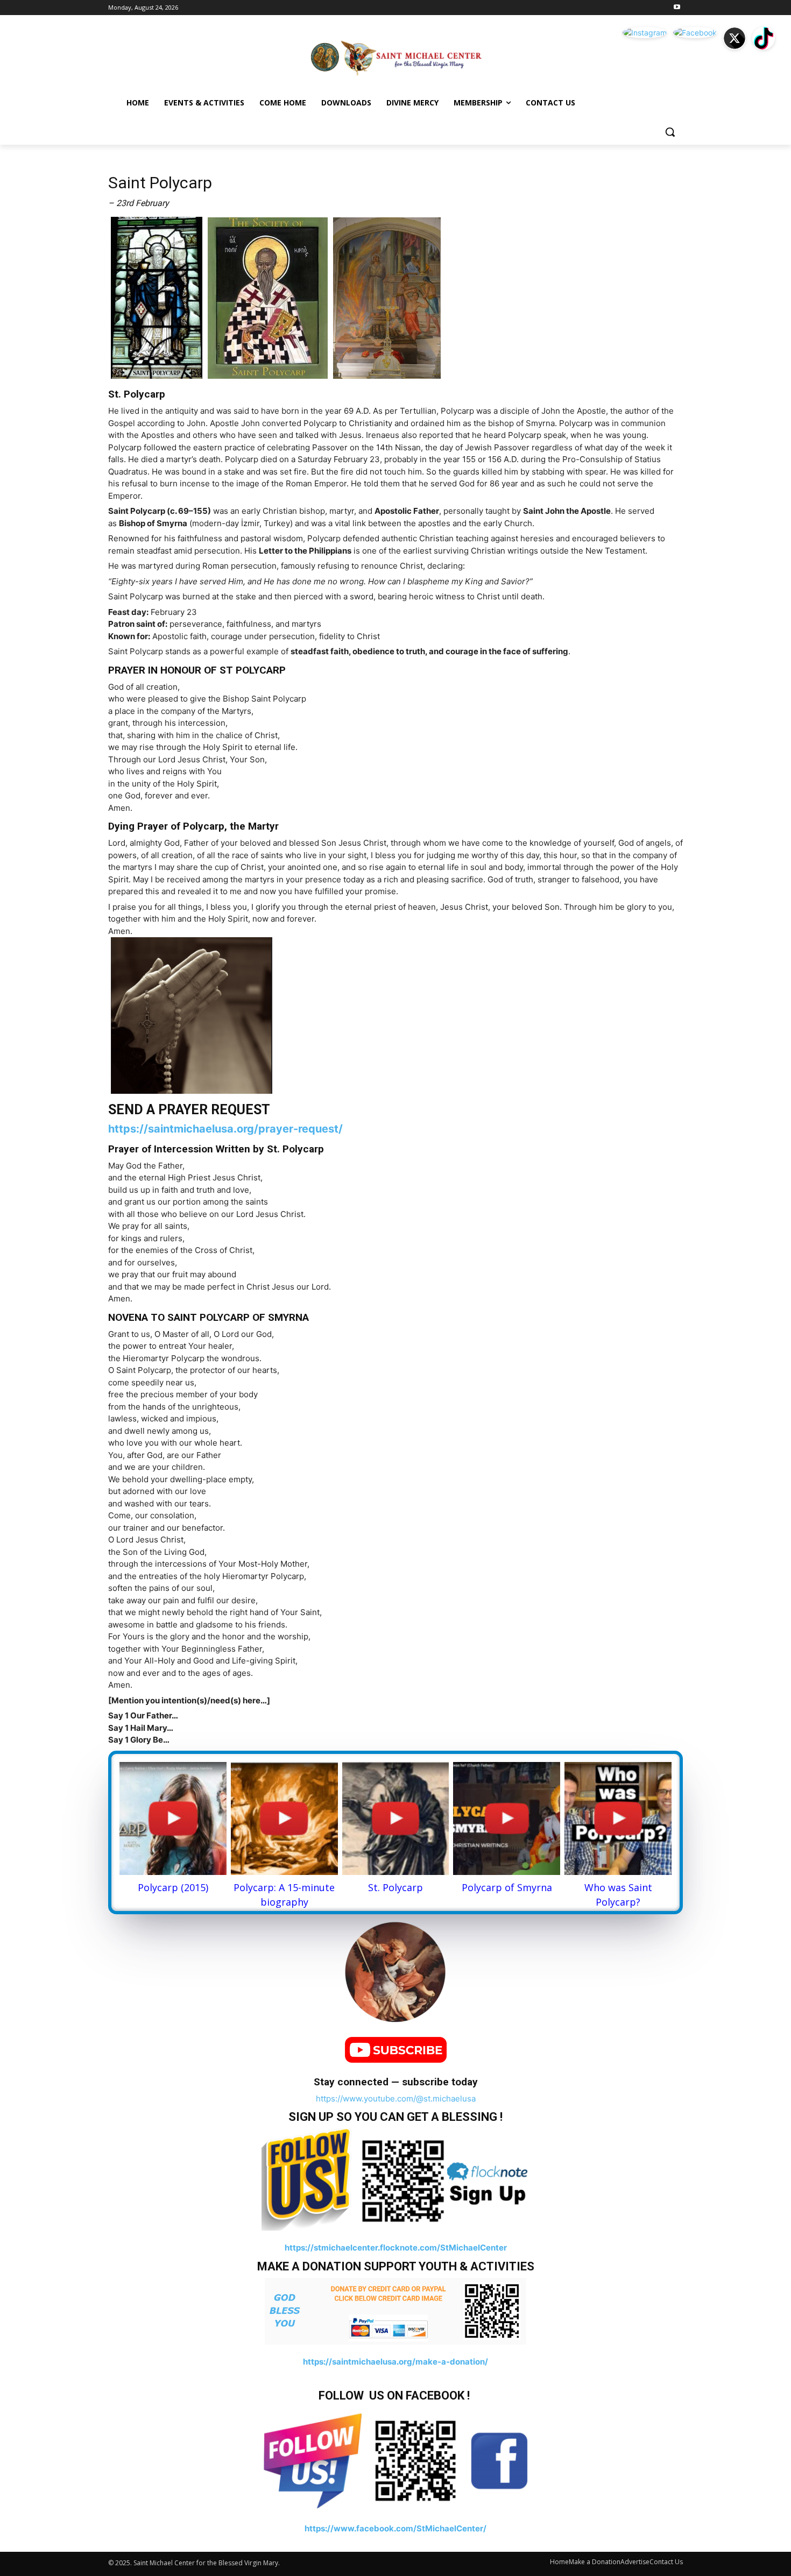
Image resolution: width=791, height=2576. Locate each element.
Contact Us (666, 2562)
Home (559, 2562)
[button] (670, 132)
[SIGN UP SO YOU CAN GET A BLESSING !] (395, 2179)
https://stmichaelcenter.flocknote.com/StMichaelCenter (396, 2248)
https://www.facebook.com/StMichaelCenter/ (395, 2528)
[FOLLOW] (395, 2459)
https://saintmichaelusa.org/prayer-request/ (225, 1129)
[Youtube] (677, 8)
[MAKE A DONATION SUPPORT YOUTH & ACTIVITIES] (395, 2311)
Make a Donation (595, 2562)
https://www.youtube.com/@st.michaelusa (396, 2099)
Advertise (635, 2562)
